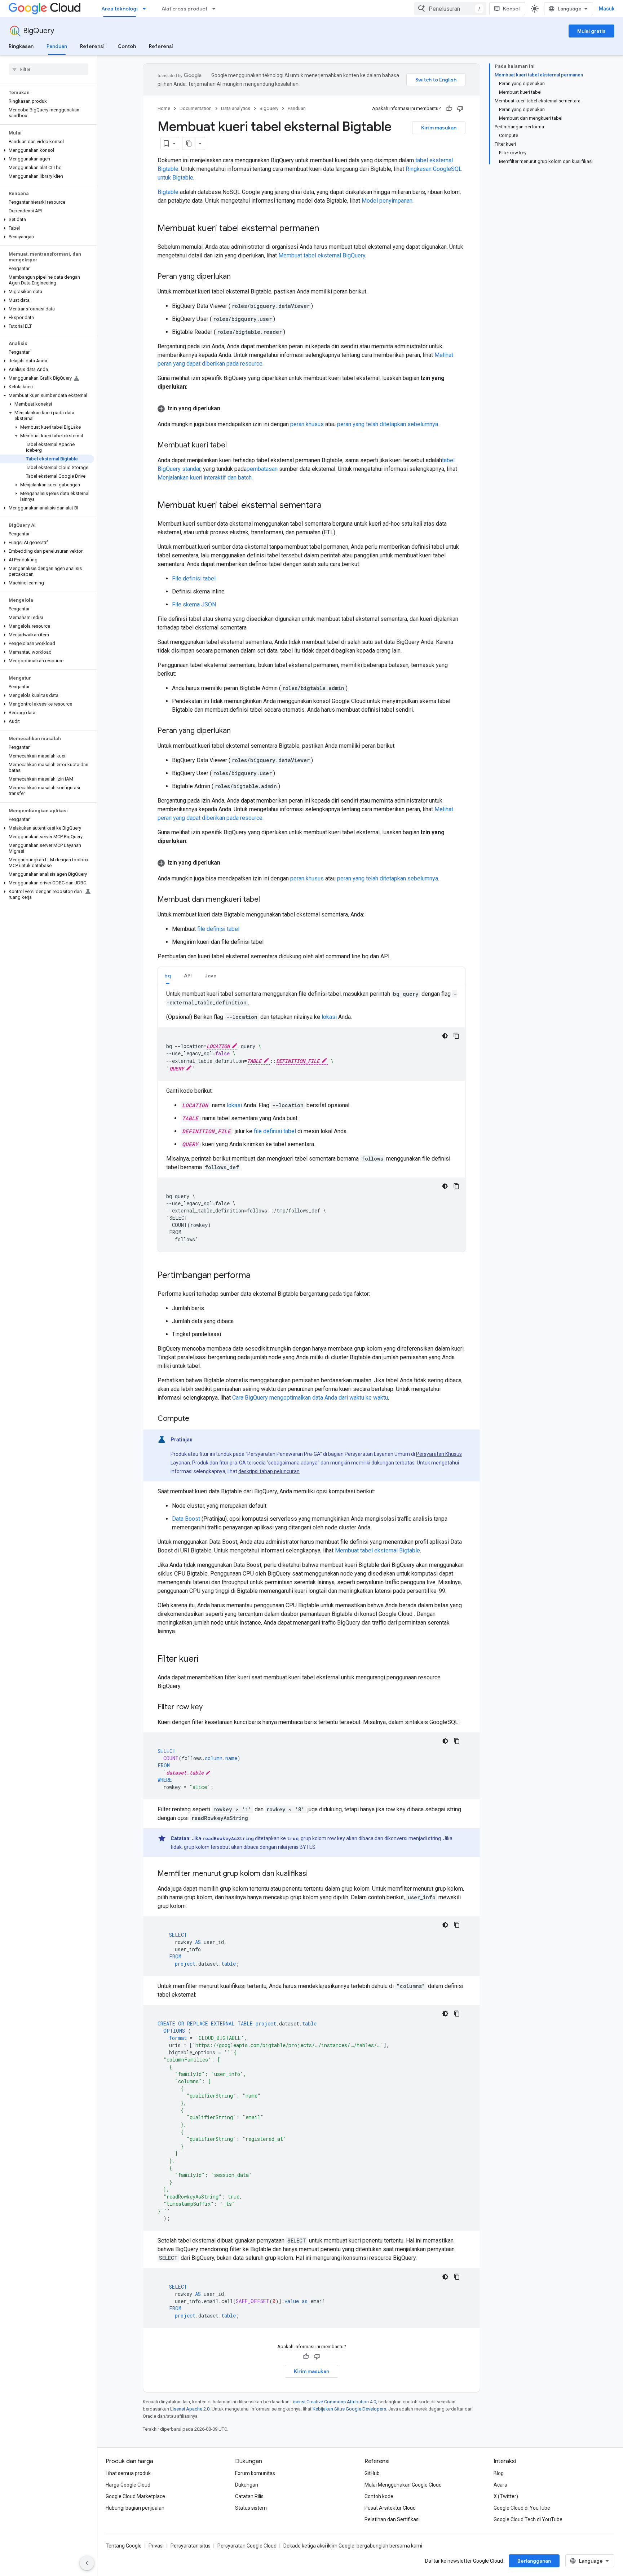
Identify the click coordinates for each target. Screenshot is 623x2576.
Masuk (607, 9)
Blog (499, 2473)
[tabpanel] (311, 1121)
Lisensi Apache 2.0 (190, 2409)
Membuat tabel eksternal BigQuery (322, 255)
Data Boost (186, 1519)
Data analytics (236, 108)
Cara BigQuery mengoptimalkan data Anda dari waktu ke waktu (310, 1398)
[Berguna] (449, 109)
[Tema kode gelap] (445, 1036)
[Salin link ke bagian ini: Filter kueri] (206, 1660)
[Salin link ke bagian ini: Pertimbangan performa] (258, 1276)
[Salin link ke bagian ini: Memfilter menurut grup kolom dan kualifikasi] (315, 1874)
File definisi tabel (194, 578)
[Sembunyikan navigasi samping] (87, 2563)
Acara (500, 2485)
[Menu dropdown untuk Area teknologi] (146, 9)
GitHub (372, 2473)
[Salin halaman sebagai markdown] (189, 143)
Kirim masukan (439, 128)
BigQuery (39, 31)
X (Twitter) (506, 2496)
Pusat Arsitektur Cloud (390, 2508)
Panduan (57, 46)
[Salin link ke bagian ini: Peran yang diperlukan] (238, 277)
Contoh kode (379, 2496)
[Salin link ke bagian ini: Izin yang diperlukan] (227, 408)
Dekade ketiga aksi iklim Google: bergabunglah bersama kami (353, 2546)
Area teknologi (120, 9)
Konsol (511, 9)
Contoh (127, 46)
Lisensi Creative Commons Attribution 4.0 (333, 2402)
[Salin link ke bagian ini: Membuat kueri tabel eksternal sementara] (329, 506)
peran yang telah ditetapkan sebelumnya (388, 424)
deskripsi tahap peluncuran (269, 1471)
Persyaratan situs (191, 2546)
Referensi (92, 46)
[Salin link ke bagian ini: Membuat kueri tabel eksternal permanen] (326, 229)
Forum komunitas (255, 2473)
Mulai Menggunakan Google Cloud (403, 2485)
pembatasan (262, 469)
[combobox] (450, 9)
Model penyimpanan (387, 201)
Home (164, 108)
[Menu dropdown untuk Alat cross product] (216, 9)
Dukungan (247, 2485)
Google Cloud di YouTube (522, 2508)
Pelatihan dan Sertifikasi (392, 2519)
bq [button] (168, 976)
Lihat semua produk (128, 2473)
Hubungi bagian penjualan (135, 2508)
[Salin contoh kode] (456, 1036)
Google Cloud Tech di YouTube (528, 2519)
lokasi (329, 1017)
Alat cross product (184, 9)
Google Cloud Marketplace (135, 2496)
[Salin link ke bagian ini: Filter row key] (210, 1707)
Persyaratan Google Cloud (247, 2546)
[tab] (168, 975)
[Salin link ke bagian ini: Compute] (196, 1419)
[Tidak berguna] (460, 109)
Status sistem (251, 2508)
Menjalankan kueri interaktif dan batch (205, 478)
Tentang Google (124, 2546)
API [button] (188, 976)
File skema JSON (194, 604)
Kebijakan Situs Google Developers (349, 2409)
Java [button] (211, 976)
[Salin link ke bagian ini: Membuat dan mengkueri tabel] (267, 900)
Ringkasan (21, 46)
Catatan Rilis (249, 2496)
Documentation (196, 108)
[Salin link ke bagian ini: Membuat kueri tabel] (234, 446)
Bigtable (168, 192)
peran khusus (307, 424)
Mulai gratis (591, 31)
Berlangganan (534, 2561)
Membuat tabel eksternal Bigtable (377, 1550)
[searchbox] (48, 69)
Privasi (156, 2546)
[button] (47, 150)
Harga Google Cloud (128, 2485)
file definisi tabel (218, 929)
